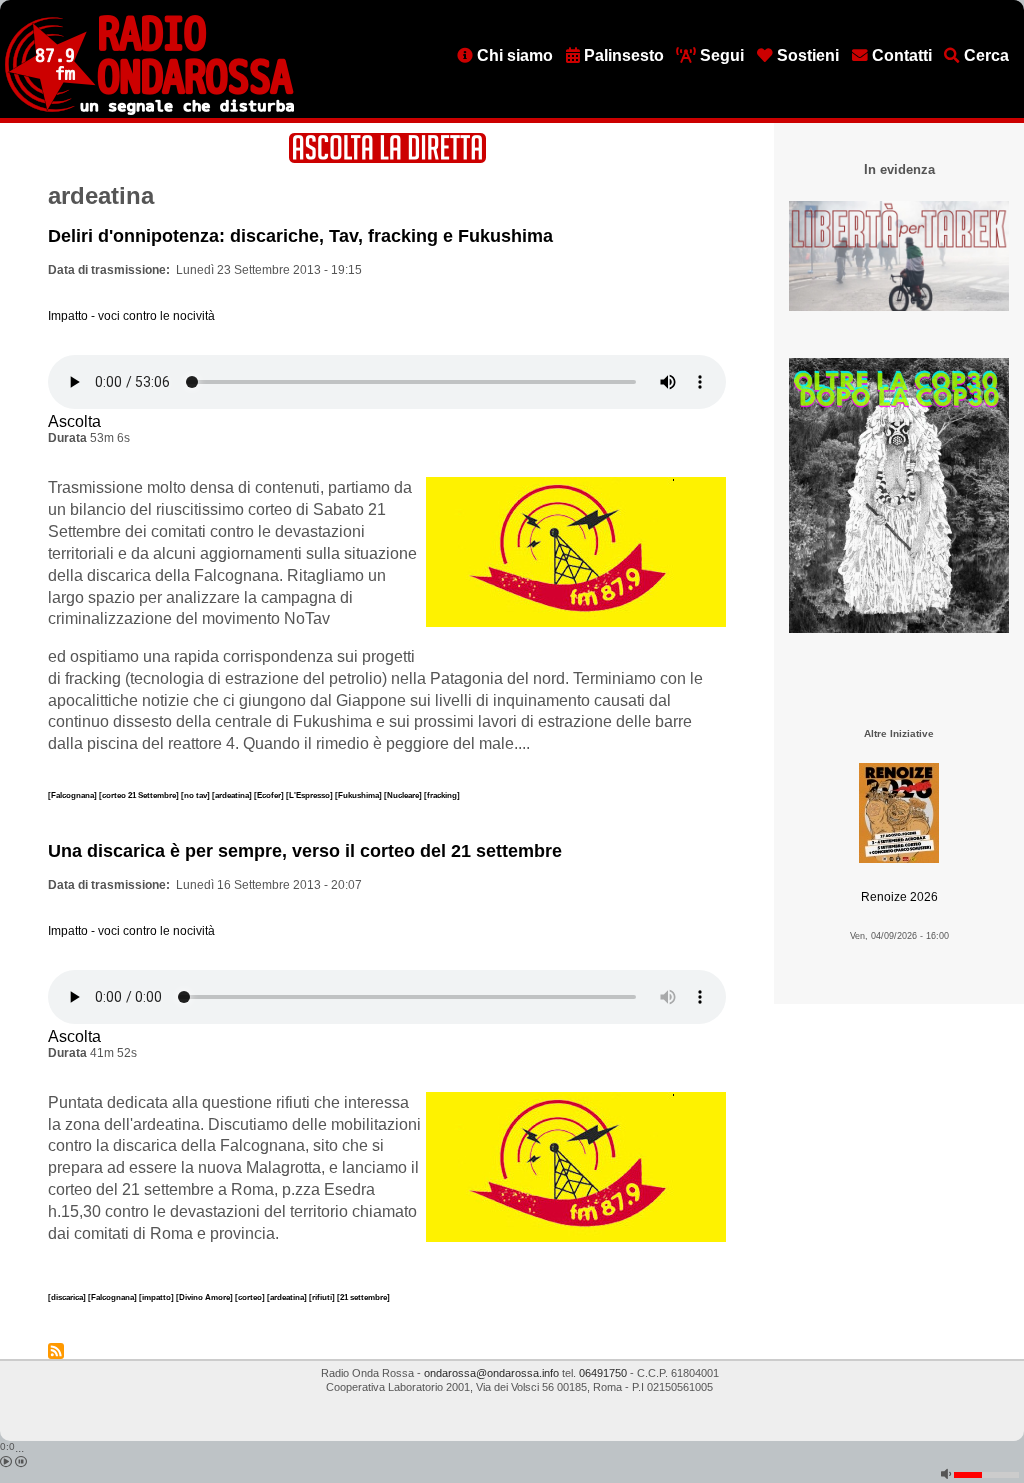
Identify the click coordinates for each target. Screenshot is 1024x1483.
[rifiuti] (323, 1297)
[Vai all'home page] (149, 111)
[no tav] (196, 795)
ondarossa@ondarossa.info (491, 1373)
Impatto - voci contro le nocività (131, 316)
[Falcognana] (73, 795)
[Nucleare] (404, 795)
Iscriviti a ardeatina (56, 1351)
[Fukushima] (359, 795)
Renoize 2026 (899, 897)
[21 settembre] (363, 1297)
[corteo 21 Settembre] (140, 795)
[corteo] (251, 1297)
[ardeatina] (233, 795)
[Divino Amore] (205, 1297)
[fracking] (442, 795)
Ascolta (74, 421)
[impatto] (157, 1297)
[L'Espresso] (310, 795)
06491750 (603, 1373)
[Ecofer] (270, 795)
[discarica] (68, 1297)
